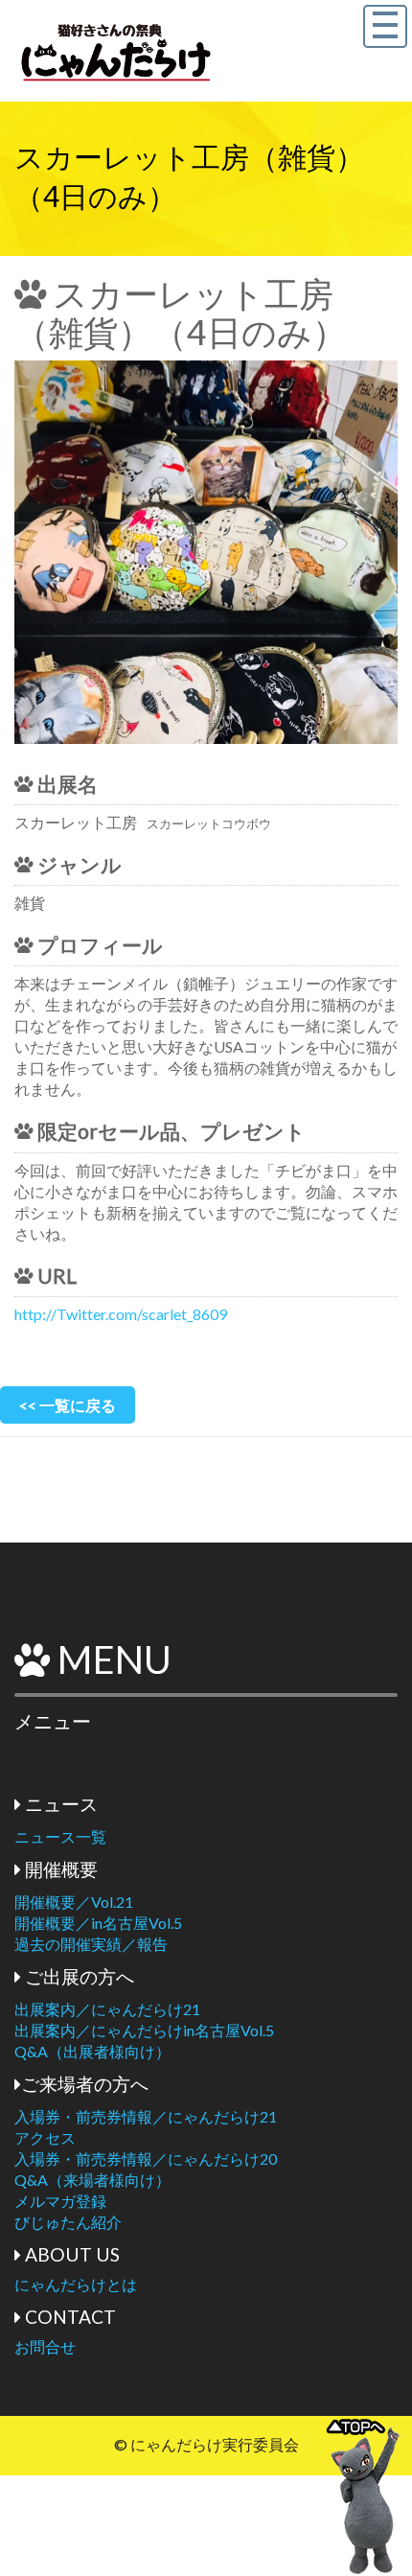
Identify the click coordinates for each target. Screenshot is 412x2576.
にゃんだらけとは (76, 2284)
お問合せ (45, 2346)
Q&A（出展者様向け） (92, 2051)
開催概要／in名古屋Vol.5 (98, 1923)
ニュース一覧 (60, 1836)
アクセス (45, 2137)
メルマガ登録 (60, 2201)
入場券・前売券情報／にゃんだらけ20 (146, 2158)
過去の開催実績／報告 (91, 1944)
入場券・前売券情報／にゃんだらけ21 (146, 2116)
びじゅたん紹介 (68, 2222)
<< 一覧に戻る (68, 1405)
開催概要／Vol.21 (74, 1902)
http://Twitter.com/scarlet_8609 (121, 1314)
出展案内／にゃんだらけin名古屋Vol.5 (144, 2030)
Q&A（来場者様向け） (92, 2180)
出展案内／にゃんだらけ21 (107, 2009)
